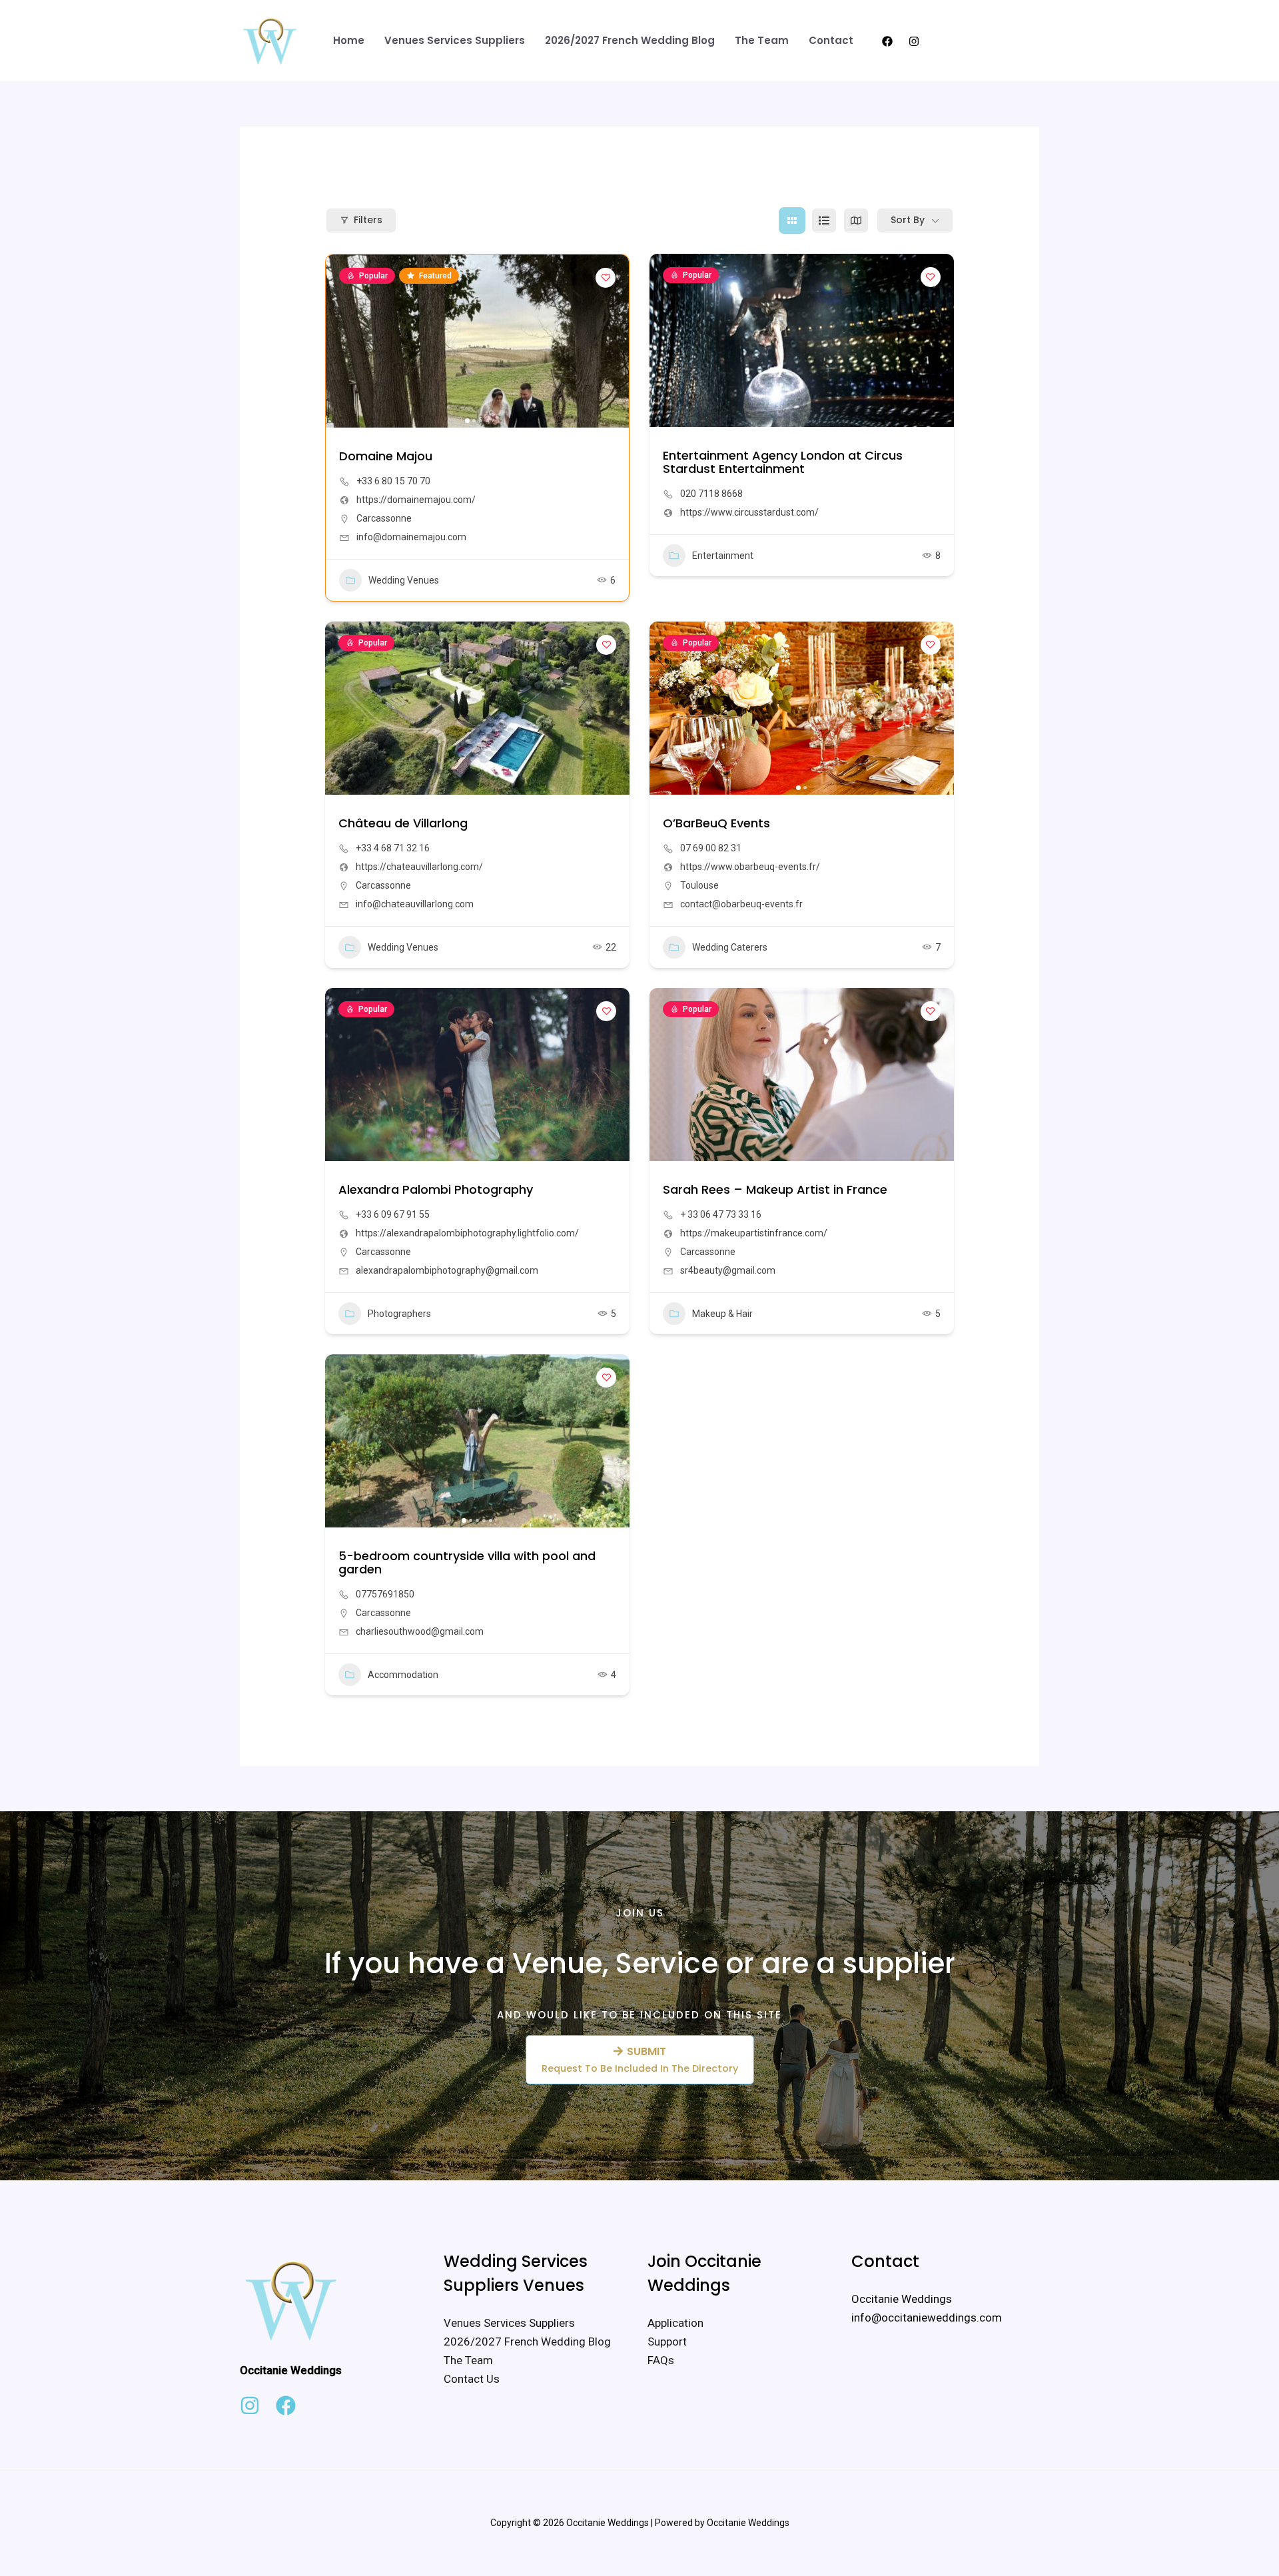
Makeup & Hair (722, 1314)
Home (349, 40)
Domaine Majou (386, 456)
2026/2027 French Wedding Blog (630, 40)
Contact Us (472, 2379)
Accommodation (403, 1675)
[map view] (856, 220)
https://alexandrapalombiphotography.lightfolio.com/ (467, 1233)
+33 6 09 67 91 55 (393, 1214)
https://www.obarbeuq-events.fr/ (750, 867)
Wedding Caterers (730, 947)
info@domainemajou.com (411, 537)
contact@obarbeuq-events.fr (741, 904)
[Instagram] (914, 41)
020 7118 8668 (711, 494)
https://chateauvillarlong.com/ (419, 867)
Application (675, 2323)
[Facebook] (887, 41)
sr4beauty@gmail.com (728, 1270)
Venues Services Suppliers (455, 40)
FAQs (661, 2360)
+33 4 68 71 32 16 (393, 848)
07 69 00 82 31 (711, 848)
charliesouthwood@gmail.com (420, 1631)
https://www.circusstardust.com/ (749, 512)
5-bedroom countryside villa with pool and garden (467, 1562)
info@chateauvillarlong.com (415, 904)
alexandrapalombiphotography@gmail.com (447, 1270)
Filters (368, 220)
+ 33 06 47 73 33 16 (721, 1214)
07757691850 (385, 1594)
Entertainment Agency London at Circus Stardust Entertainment (783, 462)
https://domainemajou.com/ (416, 500)
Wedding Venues (404, 580)
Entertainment (723, 556)
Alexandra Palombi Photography (436, 1189)
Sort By (908, 220)
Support (667, 2342)
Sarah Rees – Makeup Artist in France (775, 1189)
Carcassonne (384, 518)
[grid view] (792, 220)
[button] (986, 41)
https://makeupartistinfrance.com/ (754, 1233)
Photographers (399, 1314)
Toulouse (699, 885)
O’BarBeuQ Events (716, 823)
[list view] (824, 220)
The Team (762, 40)
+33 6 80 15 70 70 (393, 481)
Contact (831, 40)
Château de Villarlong (403, 823)
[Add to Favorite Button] (606, 278)
